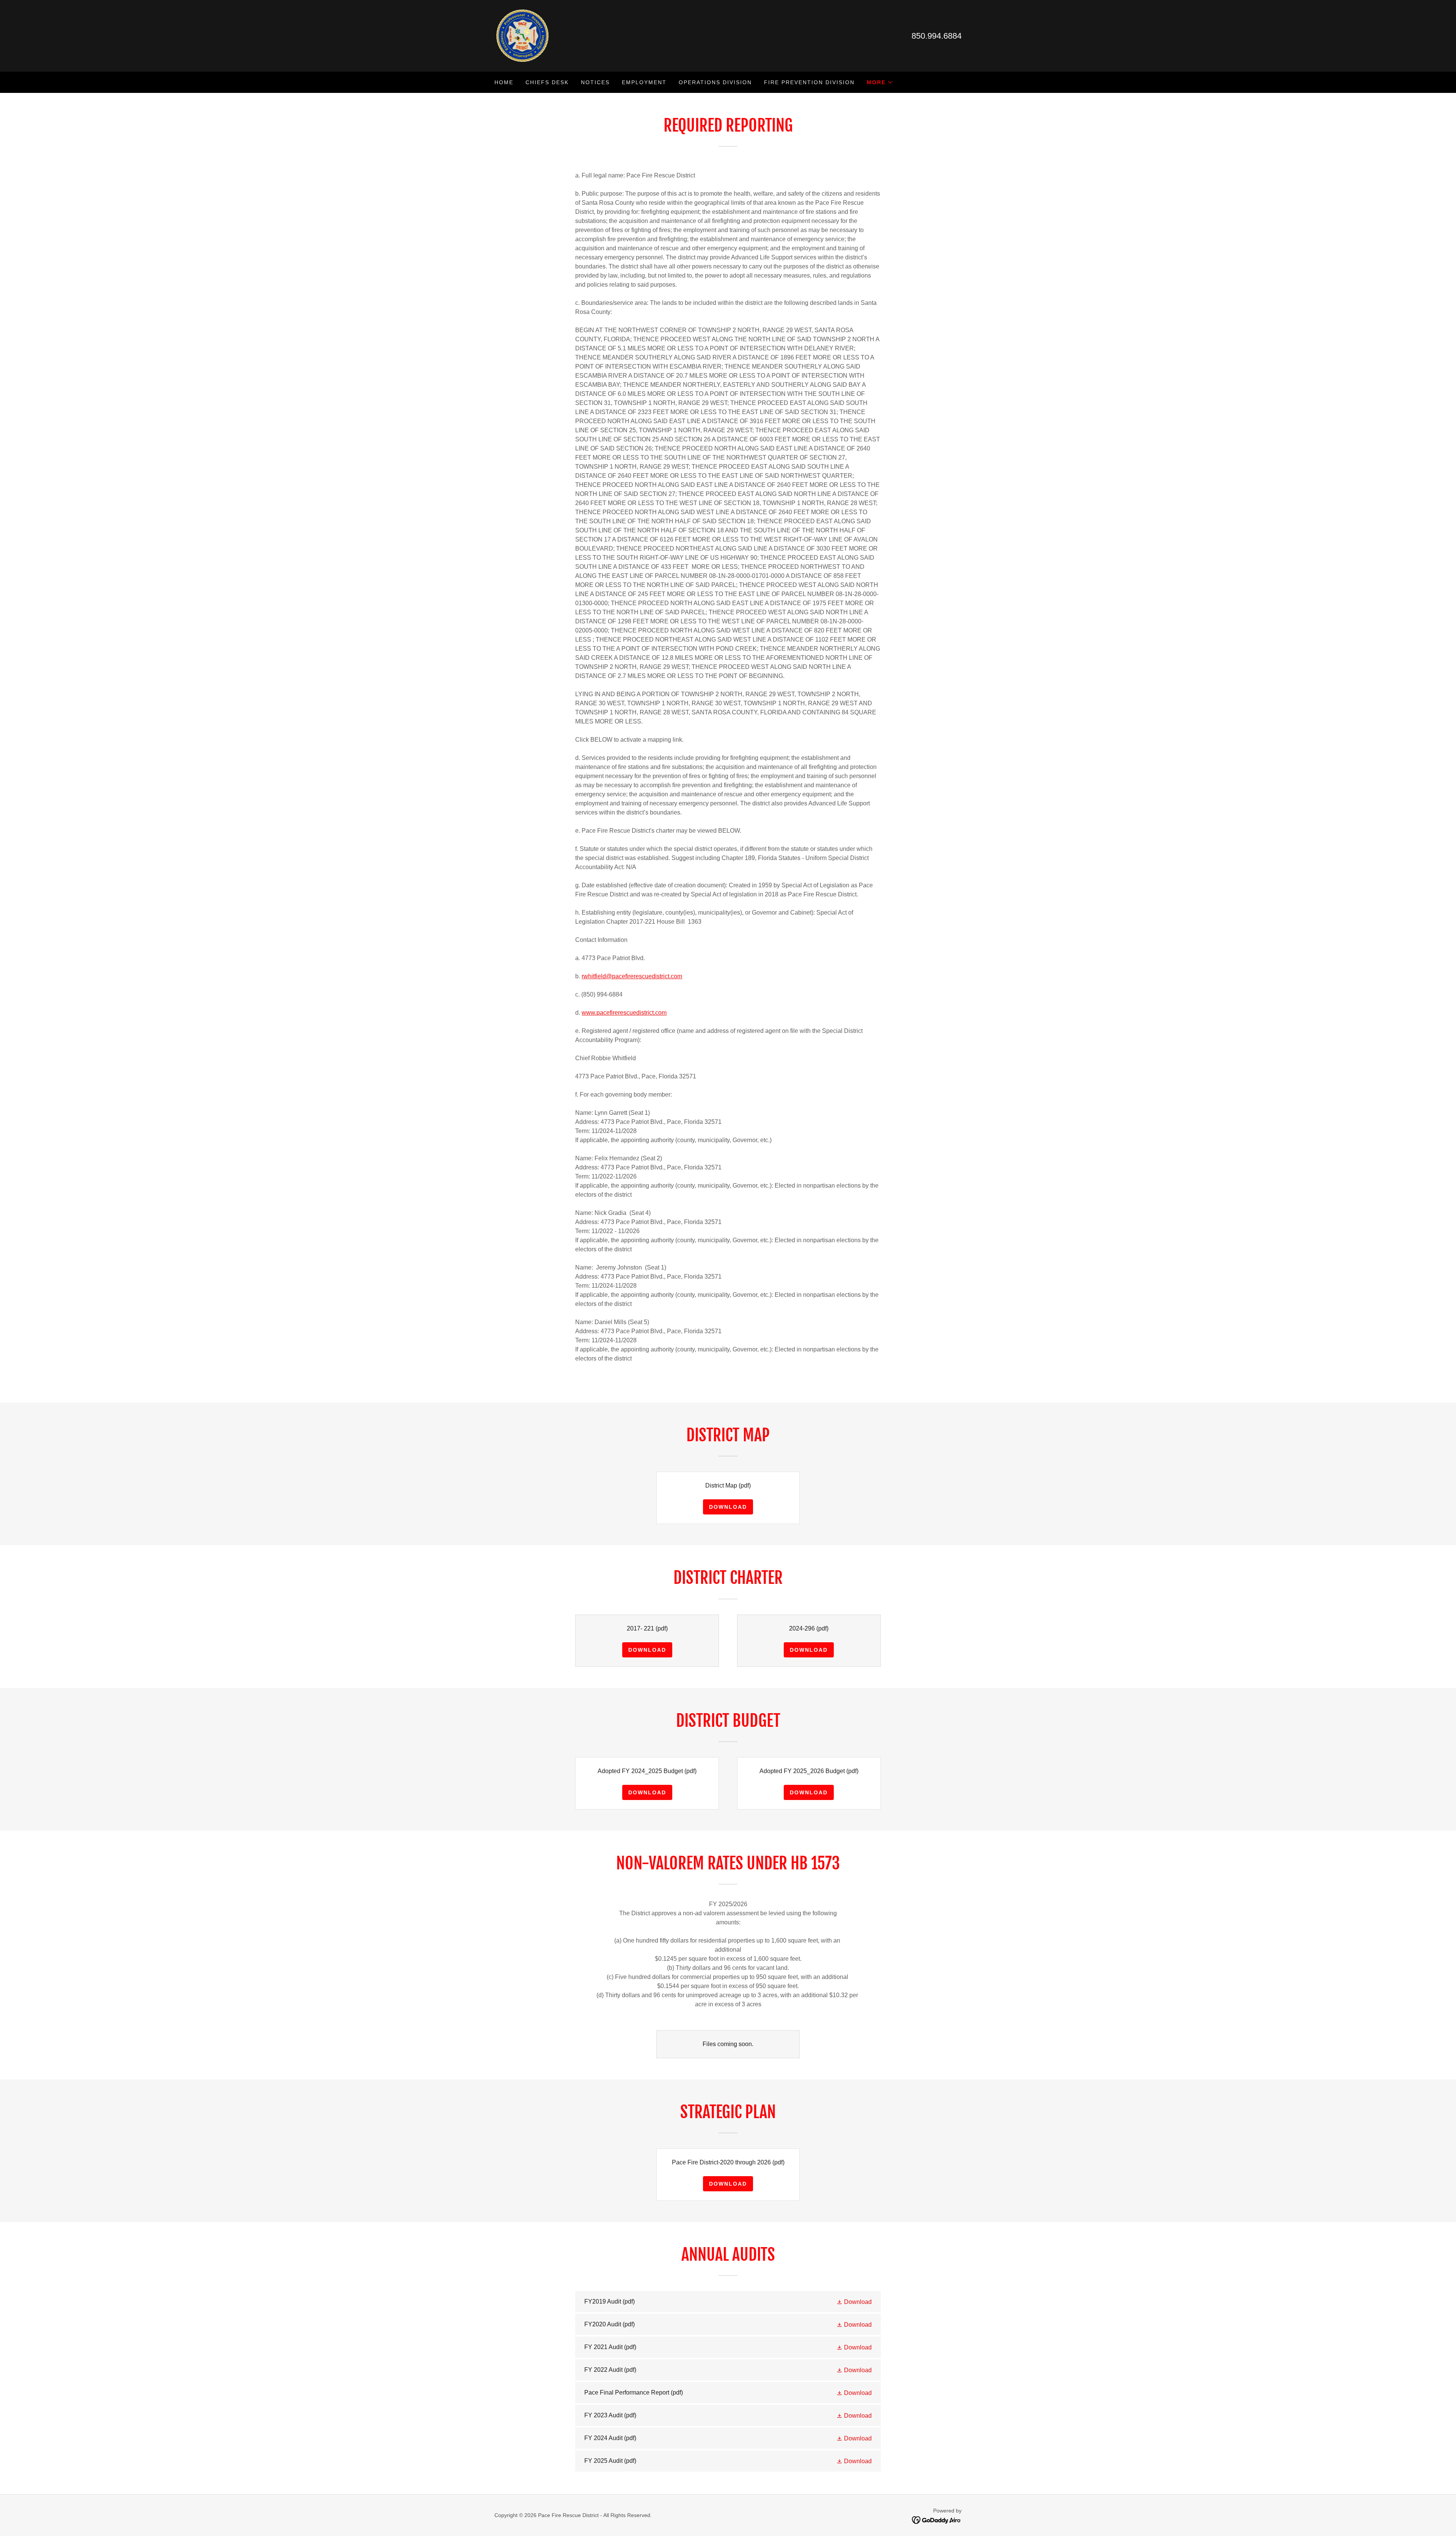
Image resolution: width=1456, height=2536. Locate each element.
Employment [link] (644, 82)
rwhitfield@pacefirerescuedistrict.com (632, 976)
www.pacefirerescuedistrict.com (624, 1013)
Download (728, 1507)
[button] (880, 82)
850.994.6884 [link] (937, 36)
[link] (522, 35)
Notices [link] (595, 82)
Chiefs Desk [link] (547, 82)
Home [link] (504, 82)
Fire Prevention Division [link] (809, 82)
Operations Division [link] (715, 82)
